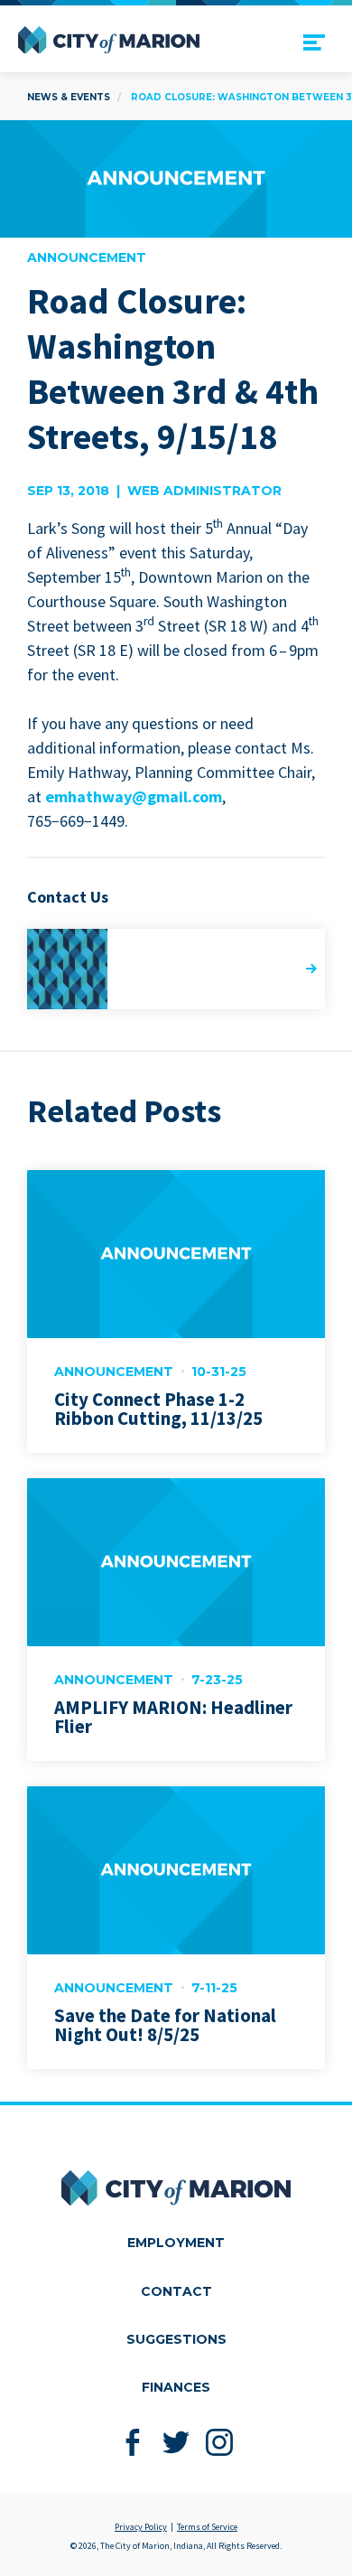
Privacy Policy (141, 2527)
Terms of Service (207, 2527)
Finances (176, 2387)
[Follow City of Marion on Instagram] (220, 2442)
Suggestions (176, 2339)
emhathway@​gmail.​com (134, 796)
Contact (176, 2291)
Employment (176, 2243)
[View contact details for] (176, 969)
